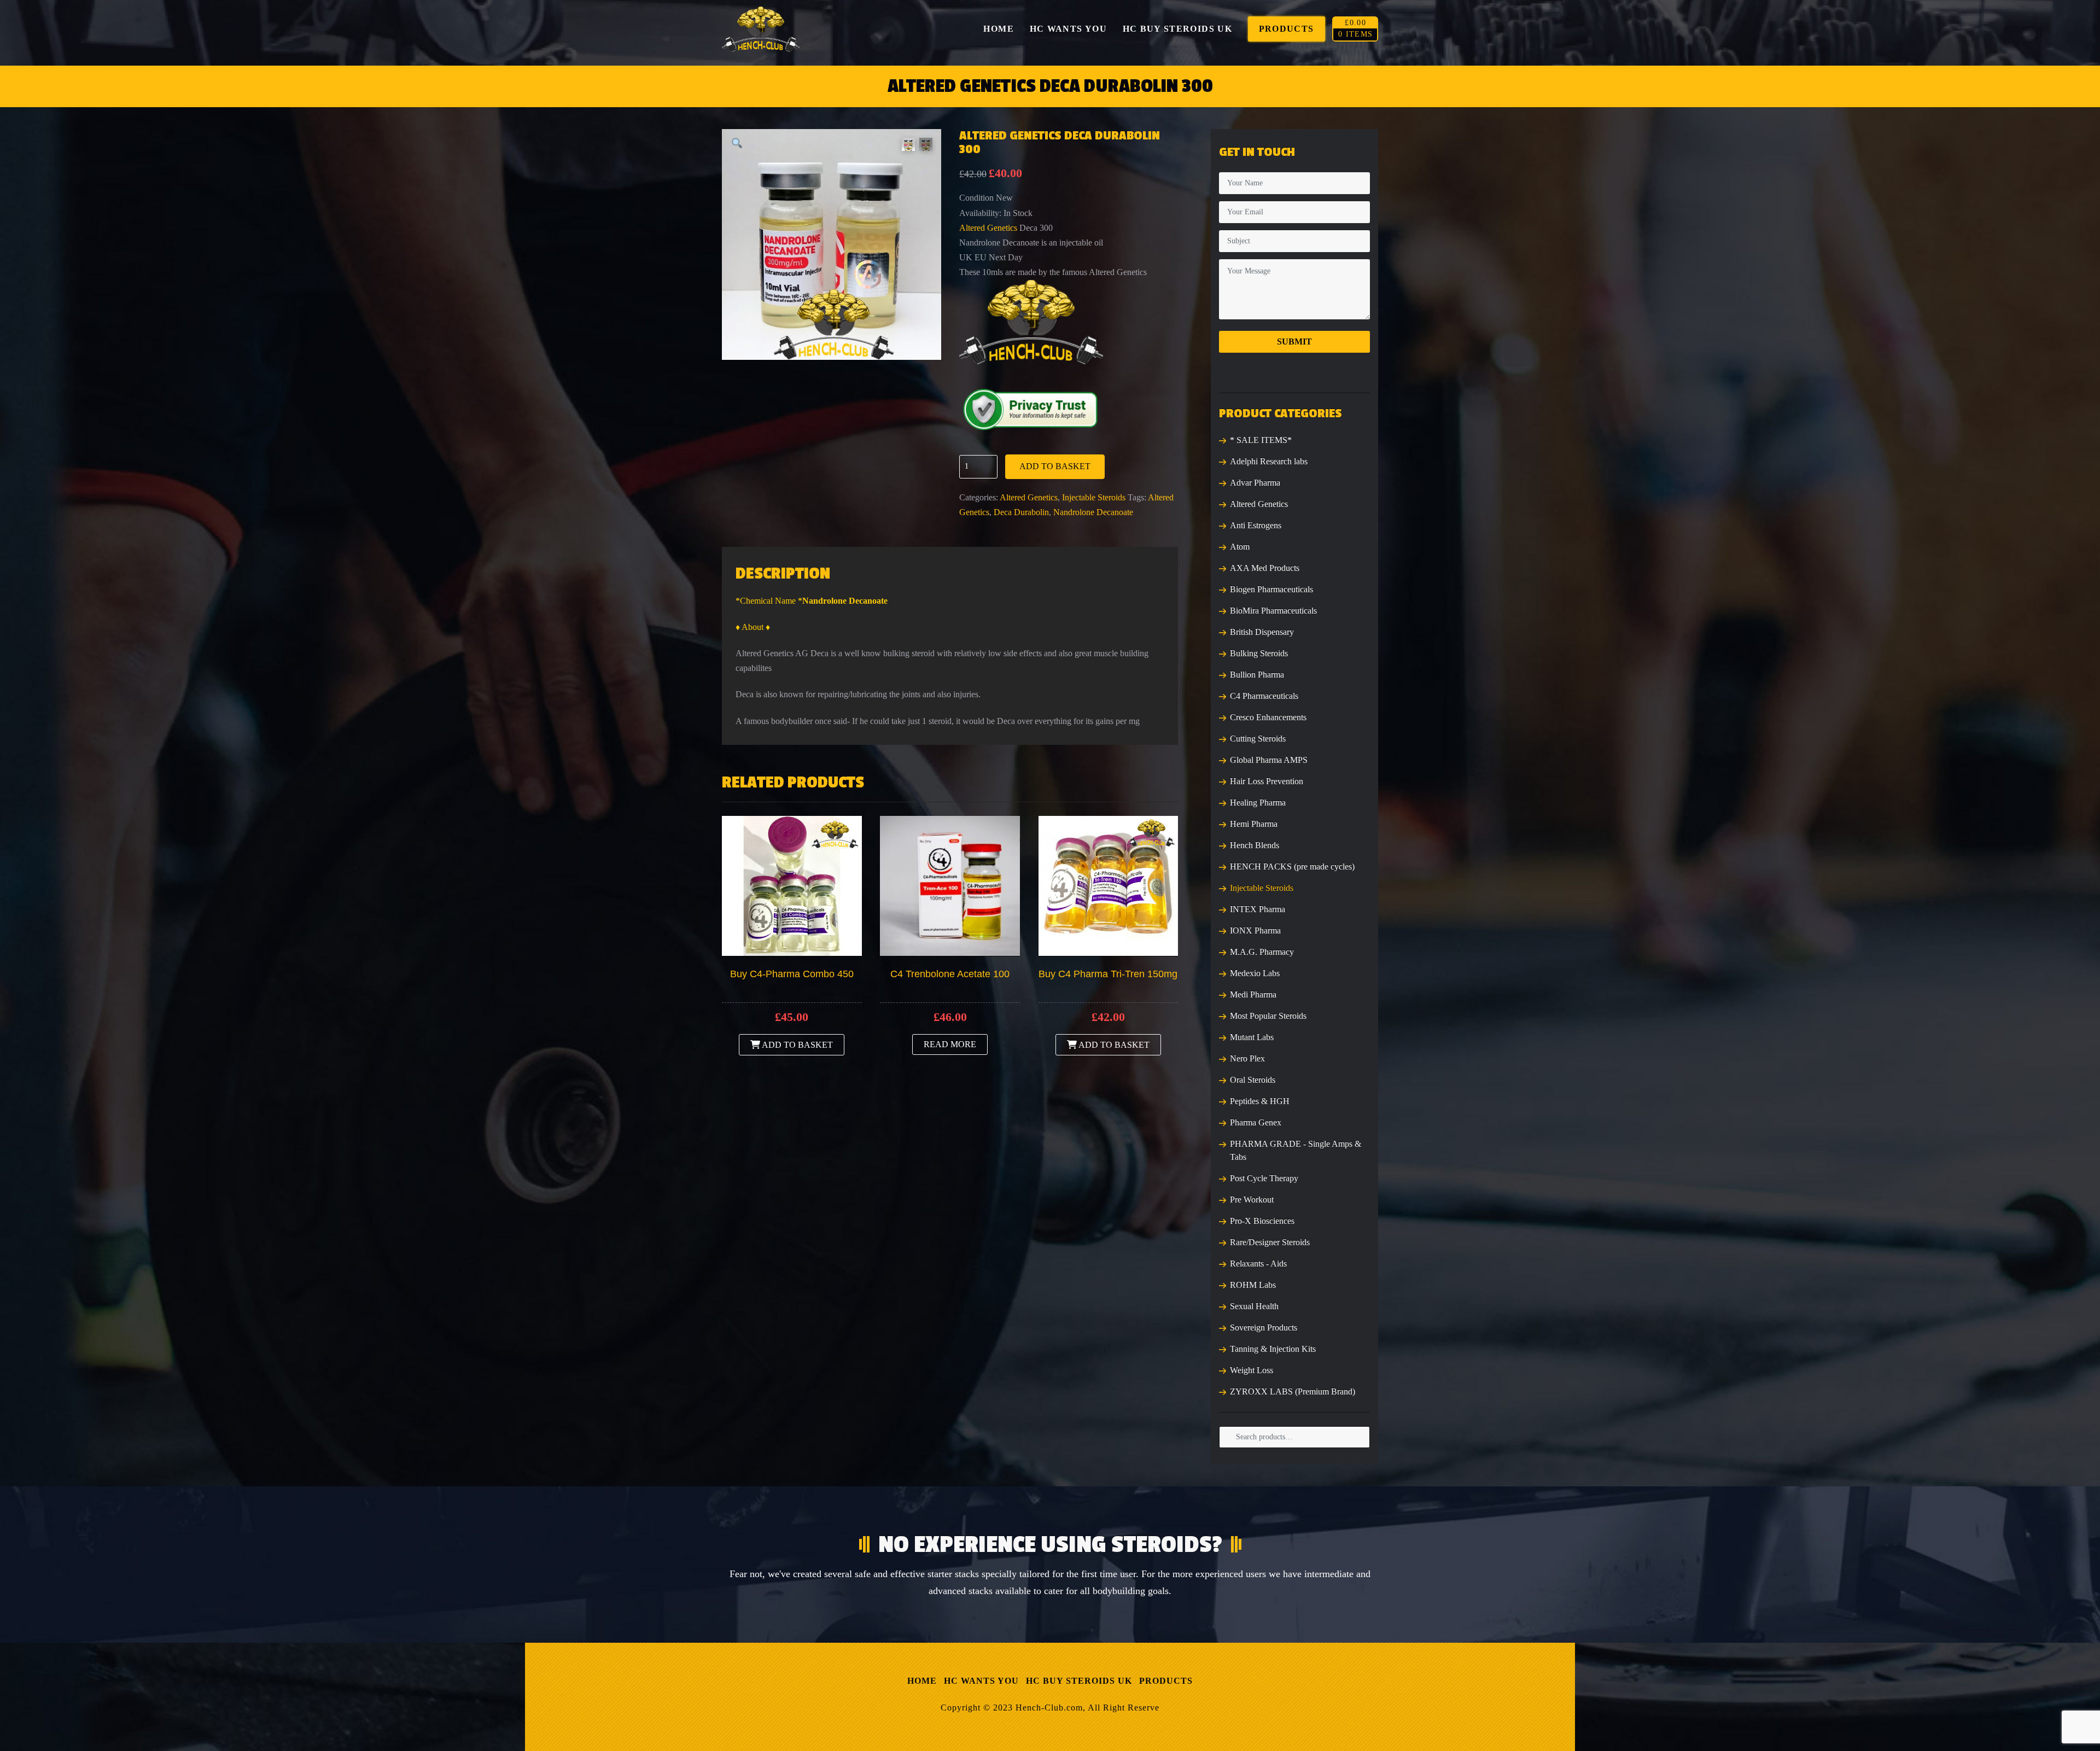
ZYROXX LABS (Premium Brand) (1293, 1391)
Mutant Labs (1252, 1037)
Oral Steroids (1253, 1080)
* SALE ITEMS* (1261, 440)
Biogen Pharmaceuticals (1271, 589)
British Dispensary (1262, 632)
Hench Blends (1255, 845)
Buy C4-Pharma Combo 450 (792, 974)
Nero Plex (1247, 1058)
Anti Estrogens (1256, 525)
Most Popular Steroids (1268, 1016)
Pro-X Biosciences (1262, 1221)
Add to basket (1055, 466)
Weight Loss (1252, 1370)
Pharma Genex (1256, 1122)
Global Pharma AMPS (1269, 760)
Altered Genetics (988, 228)
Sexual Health (1254, 1306)
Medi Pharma (1253, 994)
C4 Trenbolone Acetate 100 (950, 974)
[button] (737, 144)
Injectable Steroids (1094, 497)
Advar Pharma (1255, 483)
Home (922, 1681)
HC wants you (981, 1681)
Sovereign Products (1264, 1327)
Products (1166, 1681)
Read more (950, 1044)
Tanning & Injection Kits (1273, 1349)
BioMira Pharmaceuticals (1273, 611)
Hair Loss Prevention (1267, 781)
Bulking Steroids (1259, 653)
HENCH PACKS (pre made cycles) (1292, 866)
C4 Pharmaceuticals (1264, 696)
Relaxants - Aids (1258, 1263)
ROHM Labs (1253, 1285)
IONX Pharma (1255, 930)
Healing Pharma (1258, 802)
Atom (1240, 547)
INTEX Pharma (1258, 909)
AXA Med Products (1265, 568)
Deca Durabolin (1021, 512)
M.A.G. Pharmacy (1262, 952)
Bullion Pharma (1257, 675)
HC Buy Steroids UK (1079, 1681)
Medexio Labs (1255, 973)
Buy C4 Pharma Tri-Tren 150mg (1108, 974)
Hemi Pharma (1254, 824)
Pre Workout (1252, 1200)
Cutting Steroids (1258, 739)
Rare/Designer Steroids (1270, 1242)
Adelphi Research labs (1269, 461)
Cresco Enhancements (1268, 717)
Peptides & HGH (1260, 1101)
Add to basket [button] (797, 1045)
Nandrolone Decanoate (1093, 512)
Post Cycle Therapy (1264, 1178)
